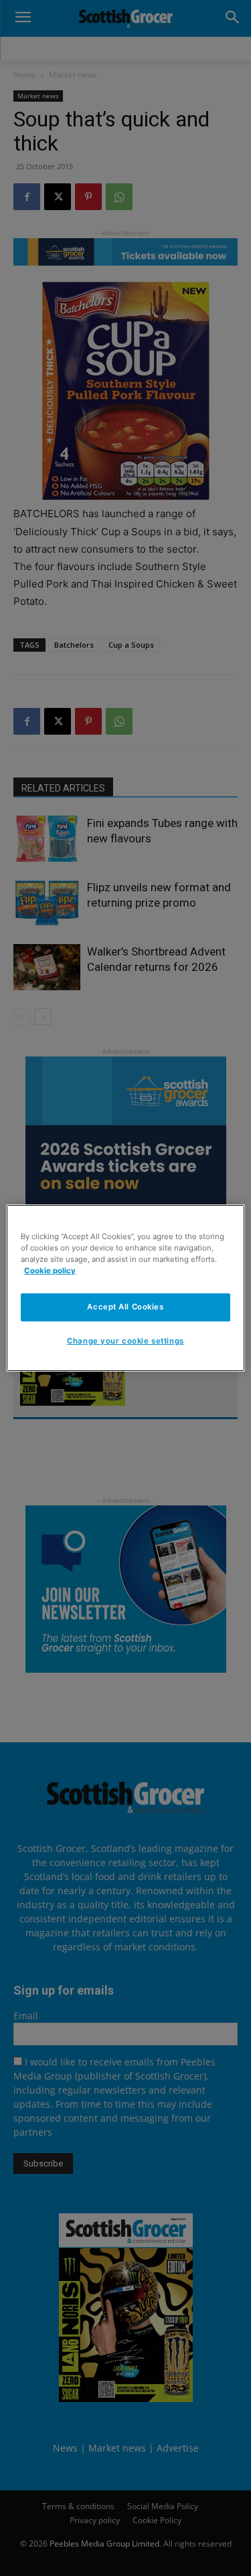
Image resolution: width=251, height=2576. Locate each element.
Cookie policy (50, 1271)
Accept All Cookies (125, 1307)
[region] (125, 1288)
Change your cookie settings (125, 1341)
